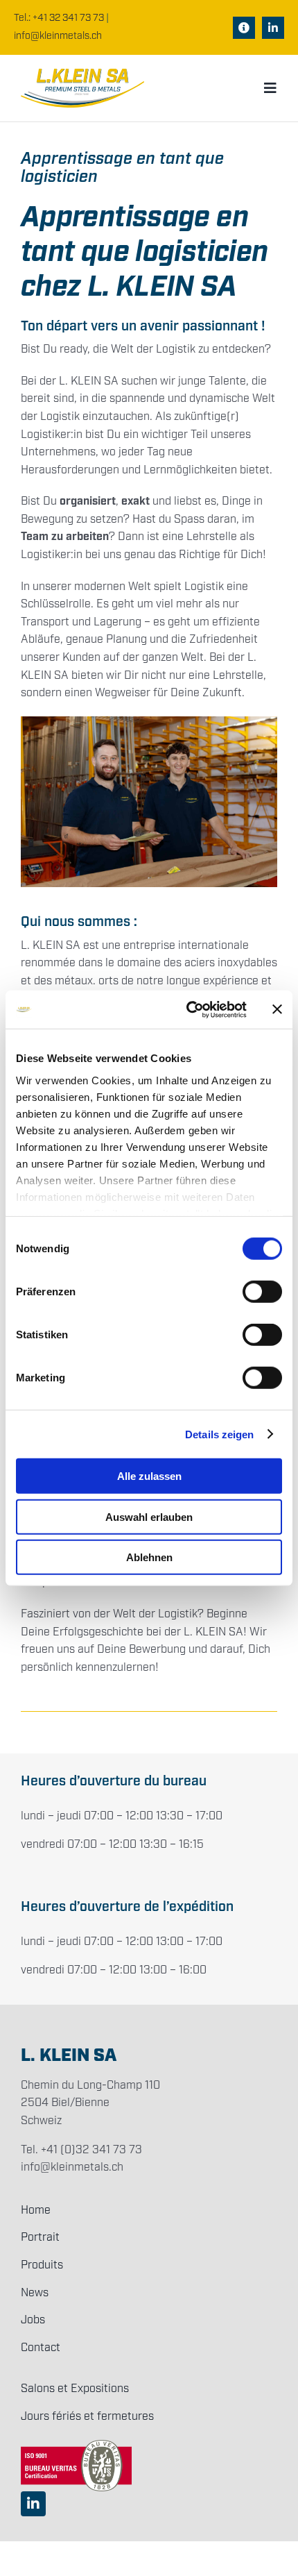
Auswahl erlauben (149, 1516)
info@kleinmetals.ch (58, 36)
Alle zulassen (149, 1476)
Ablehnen (149, 1557)
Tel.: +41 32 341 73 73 (59, 18)
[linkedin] (273, 28)
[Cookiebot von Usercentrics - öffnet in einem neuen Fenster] (187, 1009)
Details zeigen (219, 1434)
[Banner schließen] (277, 1009)
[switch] (262, 1292)
